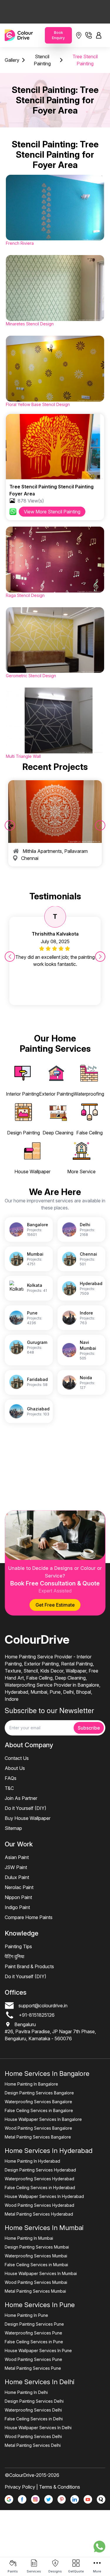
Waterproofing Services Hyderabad (39, 2179)
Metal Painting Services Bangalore (38, 2137)
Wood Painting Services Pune (33, 2359)
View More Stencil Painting (52, 512)
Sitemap (13, 1828)
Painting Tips (18, 1946)
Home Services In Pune (40, 2305)
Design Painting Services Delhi (34, 2401)
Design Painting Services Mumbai (37, 2247)
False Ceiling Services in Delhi (34, 2419)
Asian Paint (17, 1857)
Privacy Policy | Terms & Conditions (42, 2487)
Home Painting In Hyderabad (32, 2161)
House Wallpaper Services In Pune (38, 2350)
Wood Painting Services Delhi (33, 2436)
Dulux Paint (17, 1877)
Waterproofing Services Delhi (33, 2410)
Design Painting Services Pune (34, 2324)
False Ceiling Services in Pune (34, 2342)
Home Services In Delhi (40, 2382)
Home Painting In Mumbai (29, 2238)
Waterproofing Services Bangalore (38, 2102)
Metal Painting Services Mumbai (35, 2291)
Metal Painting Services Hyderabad (39, 2214)
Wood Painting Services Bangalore (38, 2128)
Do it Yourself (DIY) (26, 1808)
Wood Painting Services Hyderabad (39, 2205)
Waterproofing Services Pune (33, 2333)
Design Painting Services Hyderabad (40, 2170)
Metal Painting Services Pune (33, 2368)
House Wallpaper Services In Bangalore (43, 2119)
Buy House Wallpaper (28, 1818)
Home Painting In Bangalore (31, 2084)
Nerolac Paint (19, 1887)
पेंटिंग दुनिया (15, 1956)
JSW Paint (16, 1867)
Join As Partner (21, 1798)
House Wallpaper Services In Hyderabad (44, 2196)
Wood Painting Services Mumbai (36, 2282)
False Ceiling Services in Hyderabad (40, 2188)
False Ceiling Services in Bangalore (39, 2110)
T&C (9, 1788)
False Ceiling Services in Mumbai (36, 2265)
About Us (15, 1768)
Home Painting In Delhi (26, 2392)
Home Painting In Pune (26, 2315)
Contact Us (17, 1758)
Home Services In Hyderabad (49, 2151)
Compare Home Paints (29, 1917)
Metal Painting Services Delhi (33, 2445)
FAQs (11, 1778)
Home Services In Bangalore (47, 2074)
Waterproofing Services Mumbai (36, 2256)
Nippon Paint (18, 1897)
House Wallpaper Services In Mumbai (41, 2273)
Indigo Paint (17, 1907)
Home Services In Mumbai (44, 2228)
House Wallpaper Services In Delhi (38, 2428)
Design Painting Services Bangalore (39, 2093)
